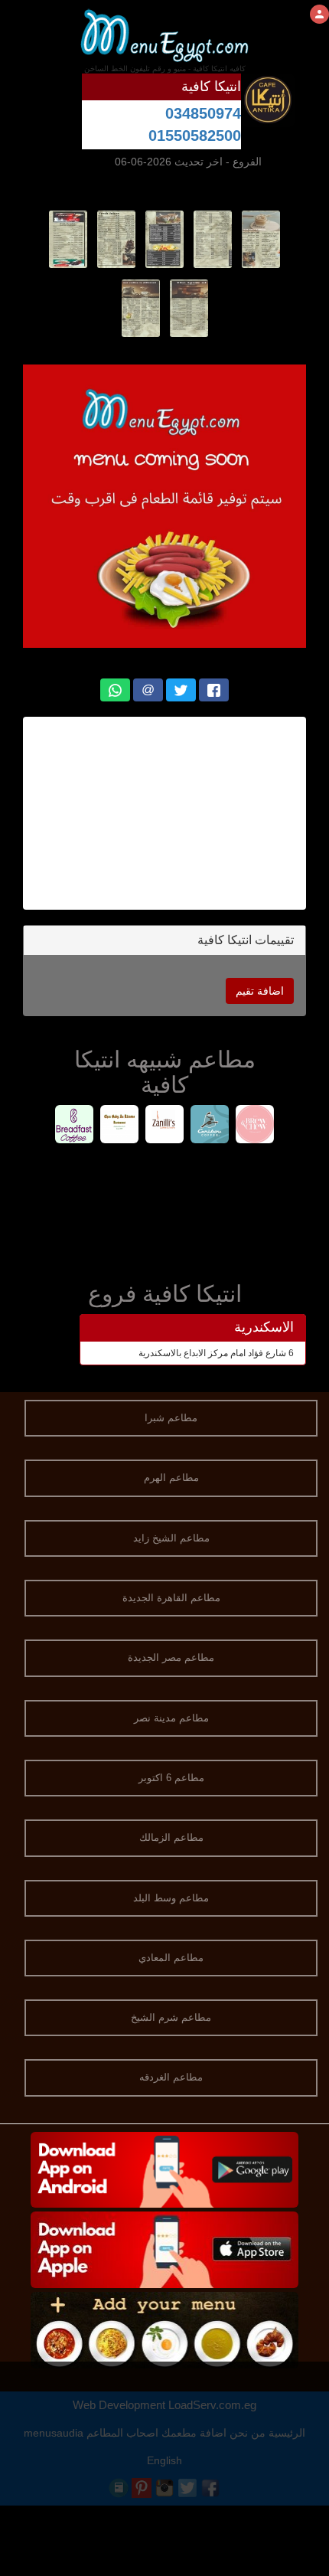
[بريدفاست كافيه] (75, 1126)
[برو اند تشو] (255, 1126)
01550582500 (195, 136)
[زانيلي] (165, 1126)
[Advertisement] (164, 813)
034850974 (203, 113)
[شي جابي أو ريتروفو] (120, 1126)
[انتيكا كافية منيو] (261, 238)
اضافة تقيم (260, 991)
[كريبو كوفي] (210, 1126)
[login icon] (319, 14)
